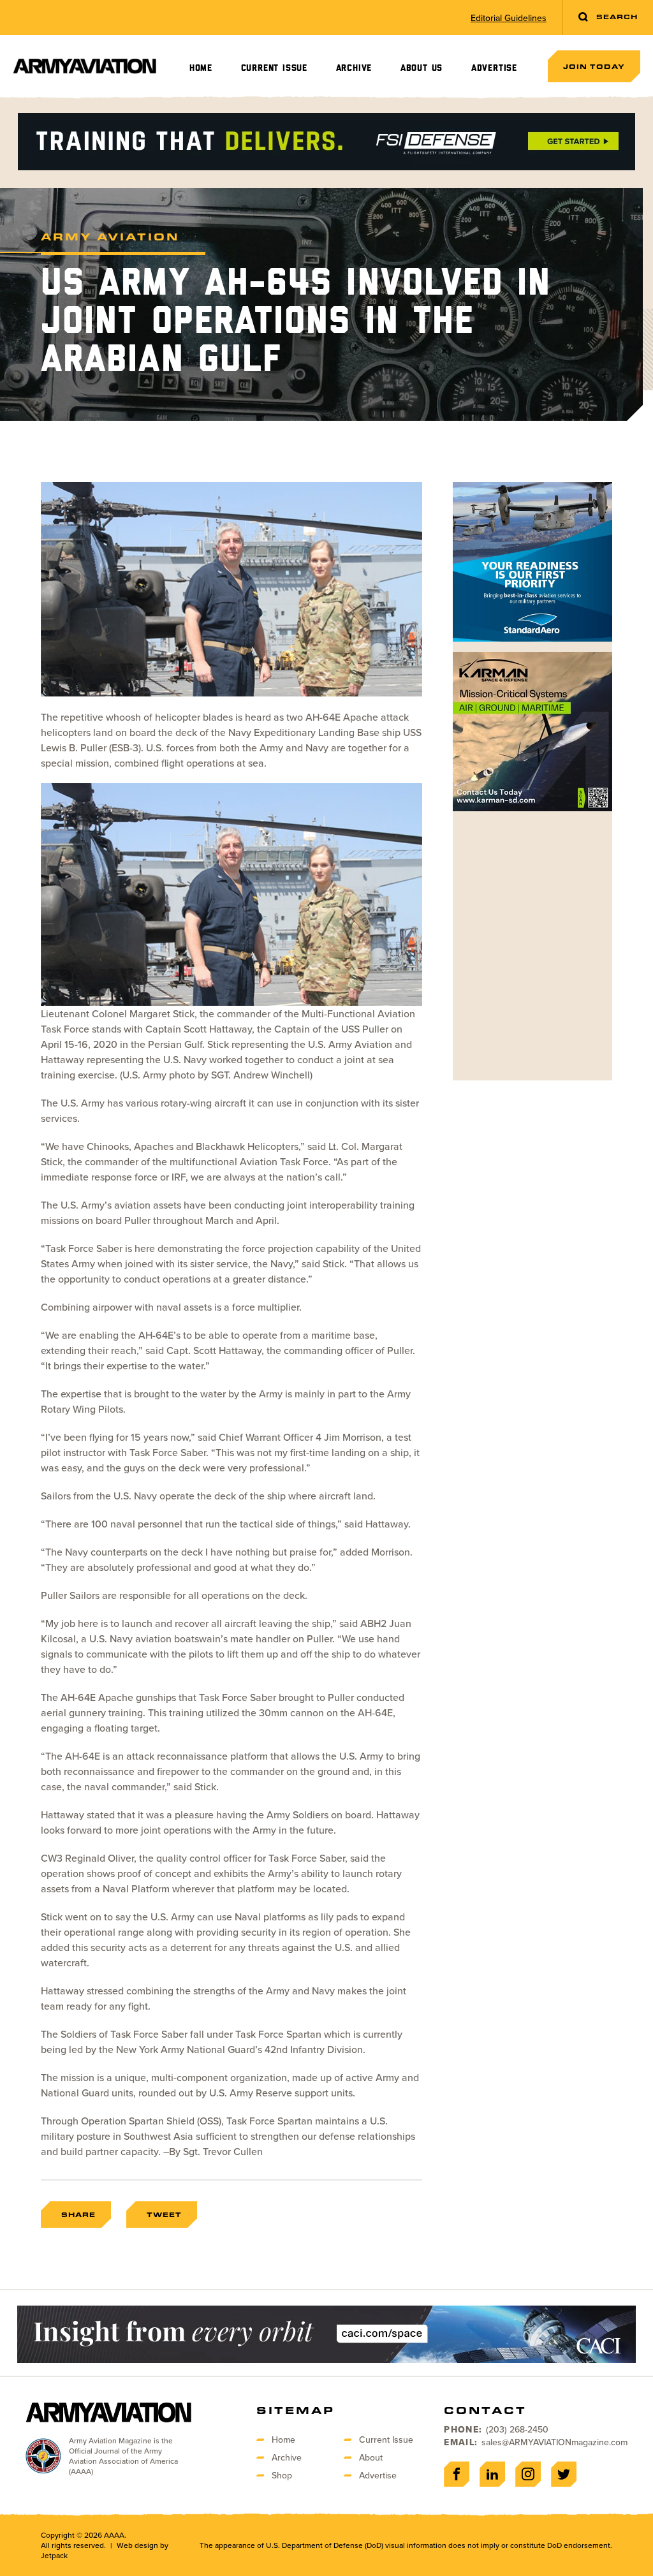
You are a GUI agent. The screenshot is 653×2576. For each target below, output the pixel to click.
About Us (422, 68)
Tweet (164, 2214)
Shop (282, 2475)
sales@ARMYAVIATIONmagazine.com (554, 2442)
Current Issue (274, 68)
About (371, 2457)
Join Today (594, 66)
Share (78, 2214)
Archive (354, 68)
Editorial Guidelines (509, 18)
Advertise (494, 68)
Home (201, 68)
